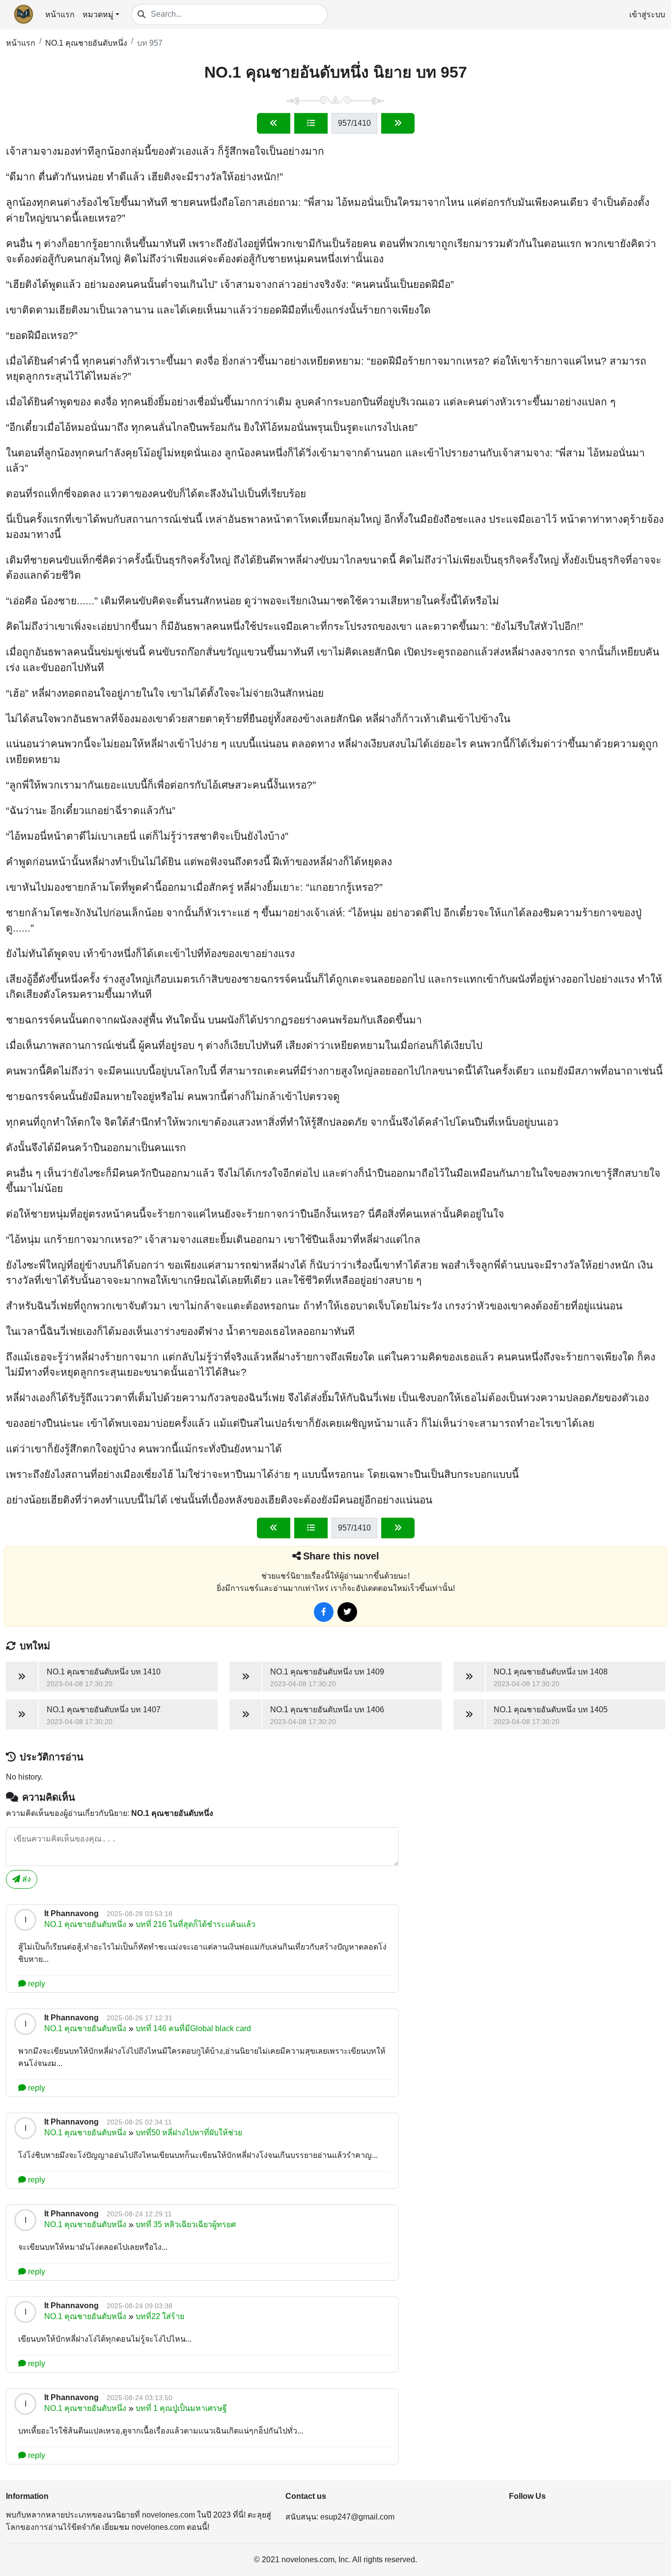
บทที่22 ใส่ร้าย (160, 2316)
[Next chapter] (398, 123)
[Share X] (347, 1612)
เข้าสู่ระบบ (647, 14)
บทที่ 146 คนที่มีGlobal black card (193, 2028)
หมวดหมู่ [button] (98, 14)
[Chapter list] (311, 123)
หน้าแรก (60, 14)
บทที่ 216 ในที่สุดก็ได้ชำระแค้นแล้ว (196, 1924)
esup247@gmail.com (357, 2517)
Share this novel (341, 1556)
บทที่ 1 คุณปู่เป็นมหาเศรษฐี (181, 2408)
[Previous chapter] (274, 123)
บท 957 (150, 43)
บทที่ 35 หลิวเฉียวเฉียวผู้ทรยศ (186, 2224)
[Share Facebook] (324, 1612)
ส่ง (26, 1879)
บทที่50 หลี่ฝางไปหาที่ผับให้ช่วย (189, 2133)
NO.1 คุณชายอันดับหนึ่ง (86, 43)
